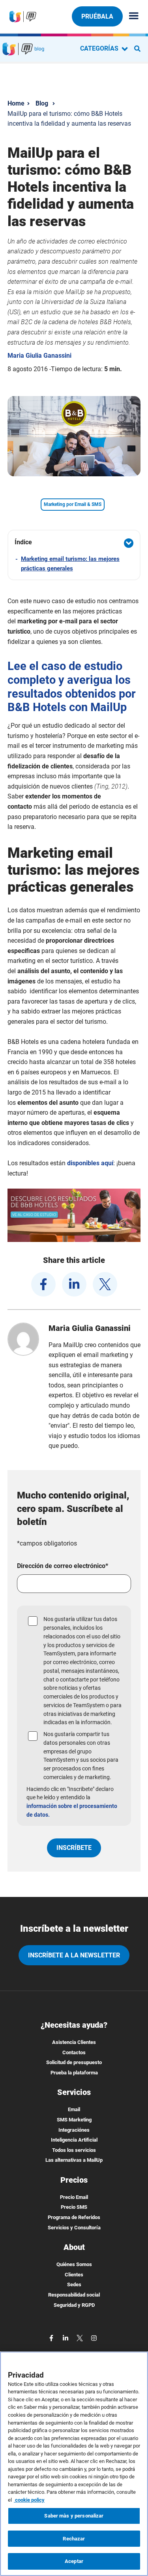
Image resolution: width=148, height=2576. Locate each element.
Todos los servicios (74, 2150)
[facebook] (43, 1284)
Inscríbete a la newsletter (74, 1955)
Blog (42, 103)
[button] (74, 543)
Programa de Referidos (74, 2217)
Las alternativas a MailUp (74, 2160)
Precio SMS (74, 2207)
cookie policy (29, 2500)
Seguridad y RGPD (74, 2305)
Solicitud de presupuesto (74, 2062)
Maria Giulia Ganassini (39, 356)
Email (74, 2109)
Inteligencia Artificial (74, 2140)
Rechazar (74, 2539)
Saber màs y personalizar (74, 2516)
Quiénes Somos (74, 2264)
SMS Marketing (74, 2120)
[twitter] (105, 1284)
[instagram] (94, 2337)
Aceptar (74, 2561)
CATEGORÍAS (100, 48)
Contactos (74, 2052)
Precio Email (74, 2197)
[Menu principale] (131, 16)
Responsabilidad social (74, 2295)
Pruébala (97, 16)
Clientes (74, 2275)
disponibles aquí (90, 1163)
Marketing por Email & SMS (73, 504)
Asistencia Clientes (74, 2042)
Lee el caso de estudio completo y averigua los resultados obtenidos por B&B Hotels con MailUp (72, 687)
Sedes (74, 2284)
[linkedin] (74, 1284)
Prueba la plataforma (74, 2073)
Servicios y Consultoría (74, 2228)
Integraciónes (74, 2130)
